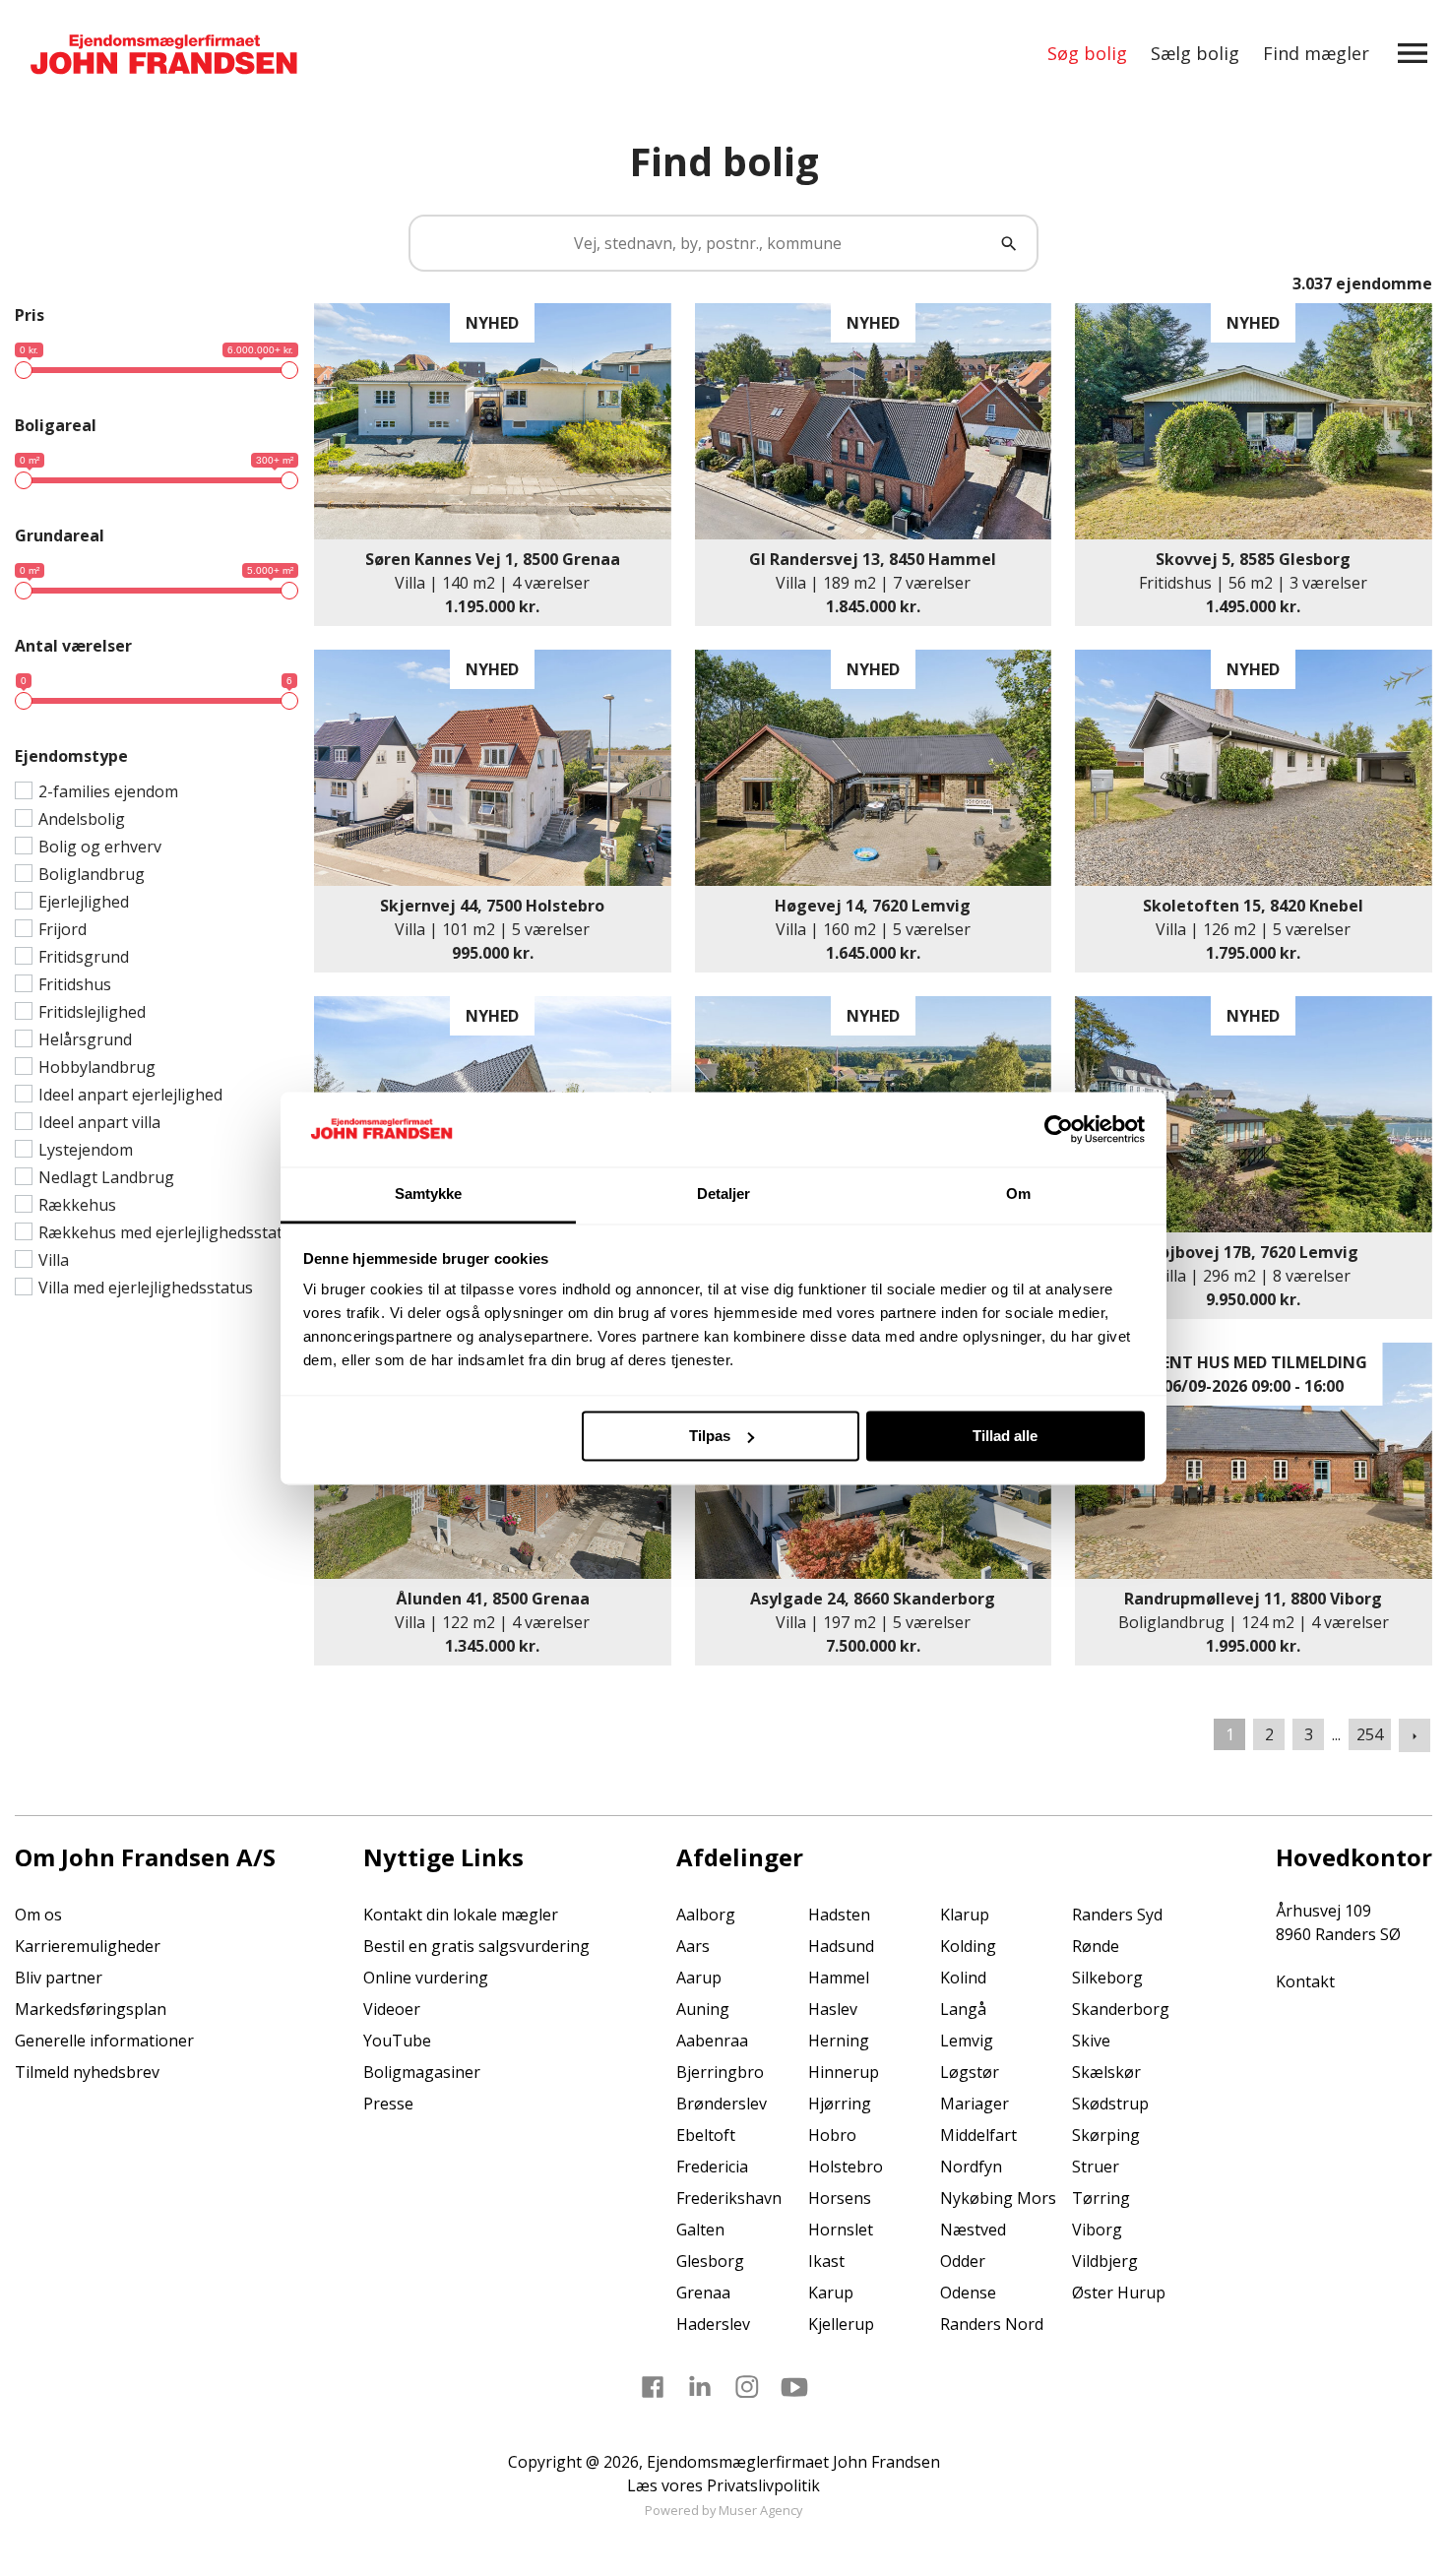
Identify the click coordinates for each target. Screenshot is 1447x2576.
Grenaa (703, 2293)
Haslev (833, 2009)
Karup (831, 2293)
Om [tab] (1018, 1194)
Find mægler (1316, 53)
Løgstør (970, 2072)
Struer (1096, 2167)
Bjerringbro (720, 2072)
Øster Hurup (1119, 2293)
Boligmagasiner (422, 2072)
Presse (388, 2104)
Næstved (973, 2230)
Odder (963, 2261)
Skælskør (1106, 2072)
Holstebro (846, 2167)
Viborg (1097, 2230)
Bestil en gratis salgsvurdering (476, 1946)
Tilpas (710, 1436)
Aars (693, 1946)
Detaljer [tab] (724, 1194)
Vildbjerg (1105, 2261)
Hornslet (841, 2230)
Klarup (965, 1915)
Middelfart (978, 2135)
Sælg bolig (1195, 53)
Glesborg (710, 2261)
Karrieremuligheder (88, 1946)
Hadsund (841, 1946)
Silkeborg (1107, 1978)
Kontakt (1305, 1981)
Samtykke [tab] (429, 1194)
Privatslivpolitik (763, 2485)
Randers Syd (1117, 1915)
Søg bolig (1087, 53)
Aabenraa (712, 2041)
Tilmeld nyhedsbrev (87, 2072)
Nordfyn (971, 2167)
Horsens (840, 2198)
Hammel (839, 1978)
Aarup (699, 1978)
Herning (839, 2041)
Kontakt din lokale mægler (461, 1915)
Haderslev (713, 2324)
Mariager (975, 2104)
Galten (700, 2230)
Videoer (392, 2009)
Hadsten (839, 1915)
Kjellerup (841, 2324)
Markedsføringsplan (91, 2009)
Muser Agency (760, 2510)
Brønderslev (722, 2104)
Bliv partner (59, 1978)
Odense (968, 2293)
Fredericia (712, 2167)
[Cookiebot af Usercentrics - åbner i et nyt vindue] (1059, 1129)
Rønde (1096, 1946)
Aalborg (706, 1915)
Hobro (832, 2135)
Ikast (826, 2261)
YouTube (397, 2041)
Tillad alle (1005, 1436)
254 (1370, 1734)
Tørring (1101, 2198)
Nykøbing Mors (998, 2198)
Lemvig (967, 2041)
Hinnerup (844, 2072)
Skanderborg (1121, 2009)
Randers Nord (992, 2324)
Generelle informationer (104, 2041)
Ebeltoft (706, 2135)
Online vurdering (426, 1978)
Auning (703, 2009)
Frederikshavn (729, 2198)
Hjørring (840, 2104)
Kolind (963, 1978)
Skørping (1106, 2135)
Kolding (968, 1946)
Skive (1091, 2041)
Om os (38, 1915)
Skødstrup (1110, 2104)
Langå (963, 2009)
